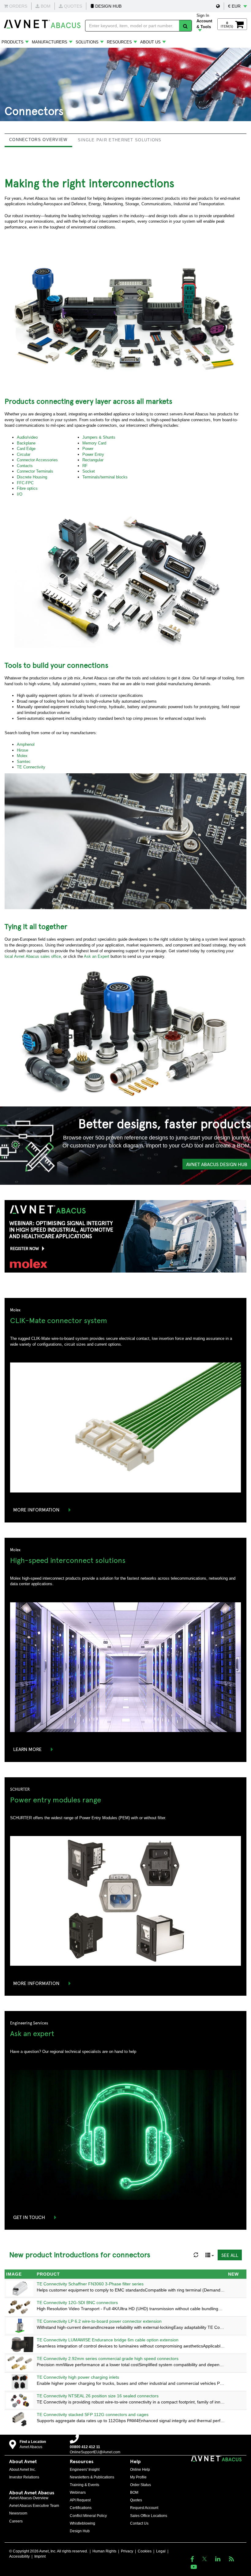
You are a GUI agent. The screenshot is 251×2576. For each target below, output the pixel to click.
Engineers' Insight (85, 2470)
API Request (80, 2500)
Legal (161, 2551)
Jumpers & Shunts (99, 437)
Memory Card (94, 443)
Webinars (78, 2492)
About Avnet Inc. (22, 2470)
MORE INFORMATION (36, 1509)
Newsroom (18, 2513)
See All (230, 2255)
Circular (24, 454)
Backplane (26, 443)
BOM (134, 2492)
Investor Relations (24, 2477)
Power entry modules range (56, 1799)
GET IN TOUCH (29, 2217)
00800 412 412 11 (85, 2447)
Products (13, 42)
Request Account (144, 2508)
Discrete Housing (32, 477)
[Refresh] (196, 2255)
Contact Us (139, 2523)
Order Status (140, 2485)
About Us (150, 42)
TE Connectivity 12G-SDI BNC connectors (77, 2303)
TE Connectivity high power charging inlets (78, 2377)
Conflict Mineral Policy (88, 2516)
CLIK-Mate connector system (59, 1320)
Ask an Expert (97, 956)
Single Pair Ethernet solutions (120, 140)
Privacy (127, 2551)
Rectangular (93, 460)
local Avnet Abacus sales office (33, 956)
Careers (16, 2521)
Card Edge (26, 449)
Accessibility (19, 2556)
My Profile (138, 2477)
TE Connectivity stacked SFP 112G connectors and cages (93, 2414)
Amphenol (26, 744)
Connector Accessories (37, 460)
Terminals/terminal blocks (105, 477)
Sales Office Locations (149, 2516)
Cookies (145, 2551)
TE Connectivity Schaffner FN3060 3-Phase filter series (90, 2284)
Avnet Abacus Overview (29, 2498)
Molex (22, 756)
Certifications (81, 2508)
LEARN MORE (27, 1749)
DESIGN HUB (108, 6)
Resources (119, 42)
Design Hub (80, 2531)
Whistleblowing (82, 2523)
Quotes (136, 2500)
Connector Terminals (35, 471)
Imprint (40, 2556)
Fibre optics (27, 488)
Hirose (22, 750)
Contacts (25, 466)
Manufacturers (50, 42)
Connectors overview (38, 140)
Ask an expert (32, 2033)
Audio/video (27, 437)
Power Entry (93, 454)
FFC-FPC (25, 483)
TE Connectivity (31, 767)
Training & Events (84, 2485)
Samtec (24, 762)
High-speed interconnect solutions (68, 1560)
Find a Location (33, 2442)
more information (36, 1983)
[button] (218, 6)
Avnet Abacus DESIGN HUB (217, 1164)
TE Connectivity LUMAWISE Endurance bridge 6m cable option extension (108, 2340)
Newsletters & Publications (92, 2477)
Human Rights (104, 2551)
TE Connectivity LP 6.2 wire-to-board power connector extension (99, 2321)
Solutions (87, 42)
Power (88, 449)
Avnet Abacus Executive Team (34, 2506)
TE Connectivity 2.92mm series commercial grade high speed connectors (108, 2359)
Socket (89, 471)
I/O (20, 494)
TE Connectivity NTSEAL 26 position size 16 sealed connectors (98, 2396)
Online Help (140, 2470)
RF (85, 466)
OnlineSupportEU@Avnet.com (95, 2452)
